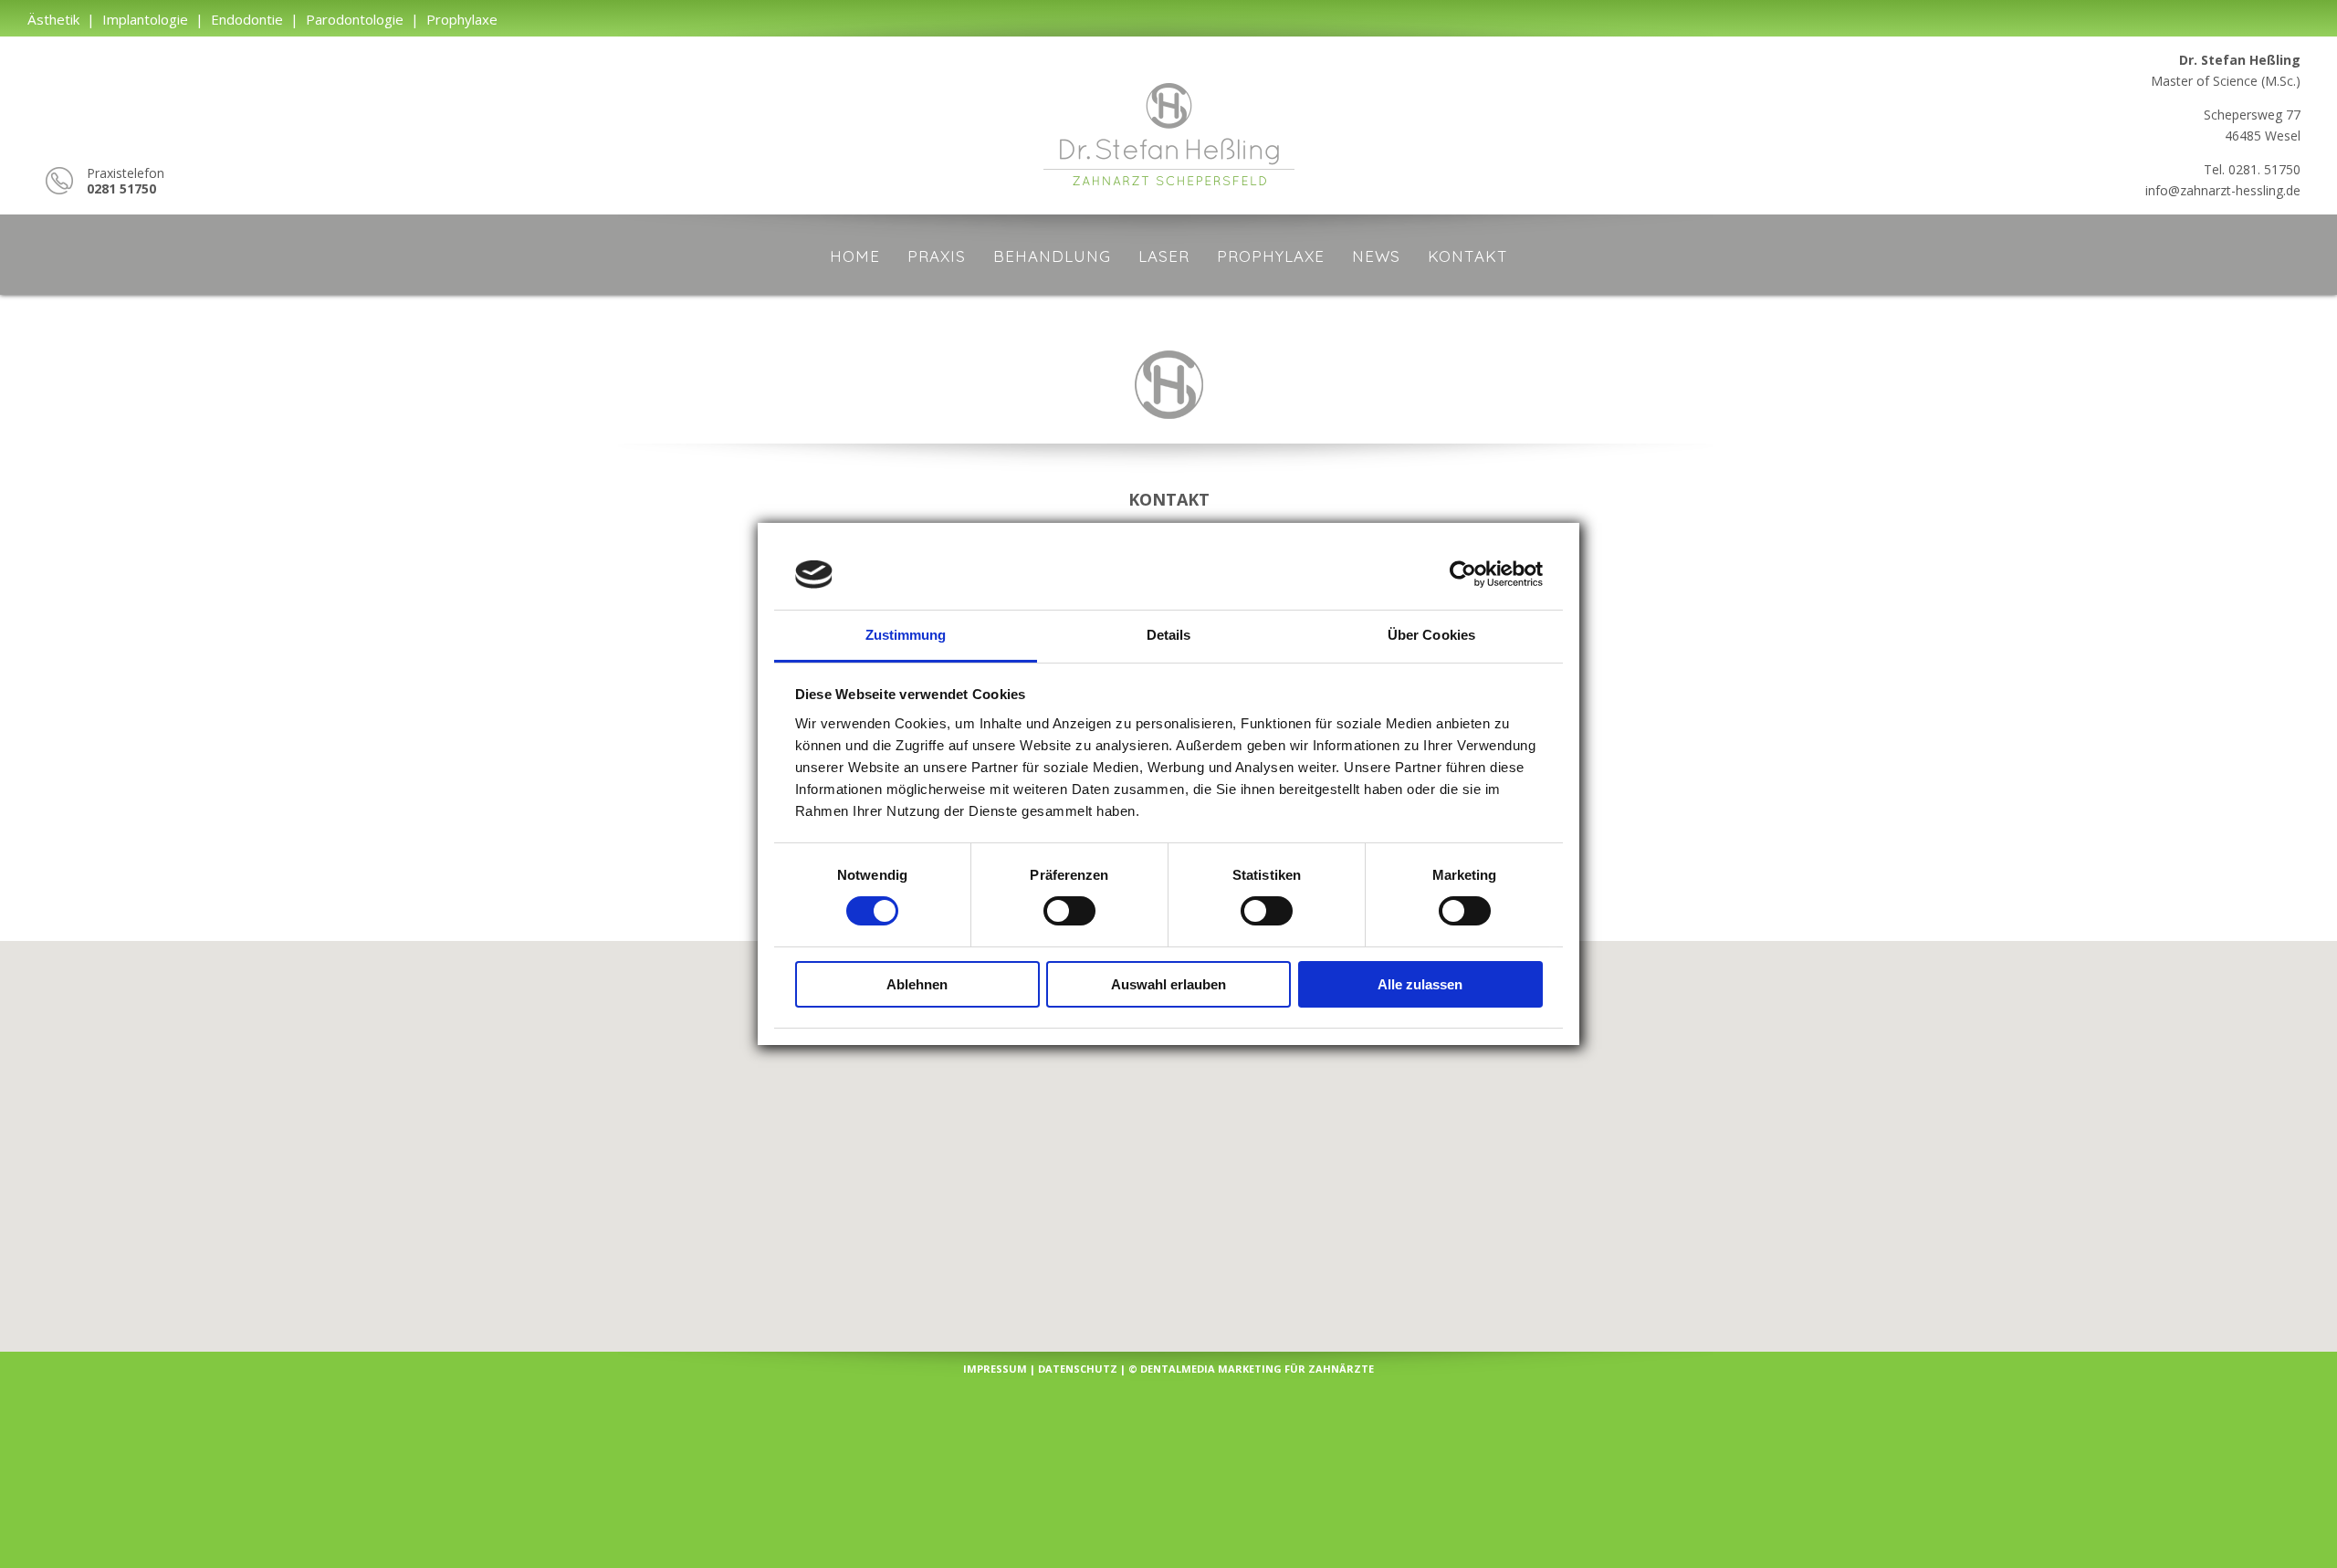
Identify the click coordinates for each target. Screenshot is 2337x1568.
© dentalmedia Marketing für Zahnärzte (1251, 1369)
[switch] (1069, 911)
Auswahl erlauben (1168, 984)
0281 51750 (121, 188)
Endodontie (247, 19)
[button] (1169, 1131)
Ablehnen (917, 984)
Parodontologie (355, 19)
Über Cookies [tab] (1431, 635)
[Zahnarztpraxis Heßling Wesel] (1169, 190)
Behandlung (1052, 256)
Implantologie (145, 19)
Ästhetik (53, 19)
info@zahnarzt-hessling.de (2223, 190)
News (1376, 256)
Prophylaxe (462, 19)
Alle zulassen (1420, 984)
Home (855, 256)
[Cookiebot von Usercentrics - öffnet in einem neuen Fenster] (1463, 574)
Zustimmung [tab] (906, 635)
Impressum (995, 1369)
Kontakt (1468, 256)
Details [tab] (1169, 635)
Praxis (937, 256)
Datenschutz (1078, 1369)
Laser (1164, 256)
